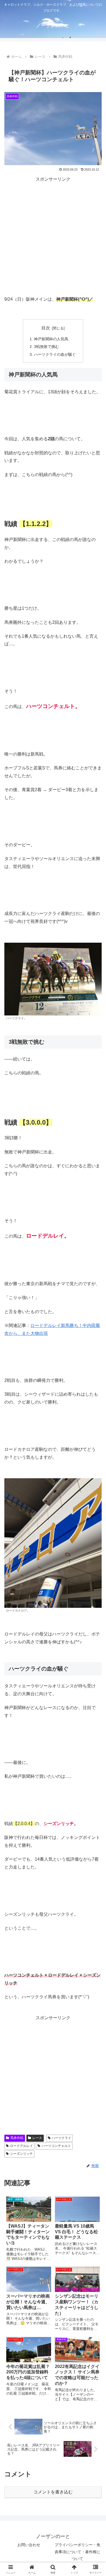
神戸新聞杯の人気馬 (51, 339)
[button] (95, 1444)
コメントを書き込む (53, 2492)
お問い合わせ (29, 2545)
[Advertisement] (53, 236)
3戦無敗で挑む (46, 347)
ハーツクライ (61, 2138)
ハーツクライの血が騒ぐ (55, 354)
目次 (46, 328)
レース (37, 2138)
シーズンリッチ (21, 2154)
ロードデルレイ (21, 2146)
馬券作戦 (17, 2138)
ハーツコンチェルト (56, 2146)
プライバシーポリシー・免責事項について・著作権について (77, 2552)
